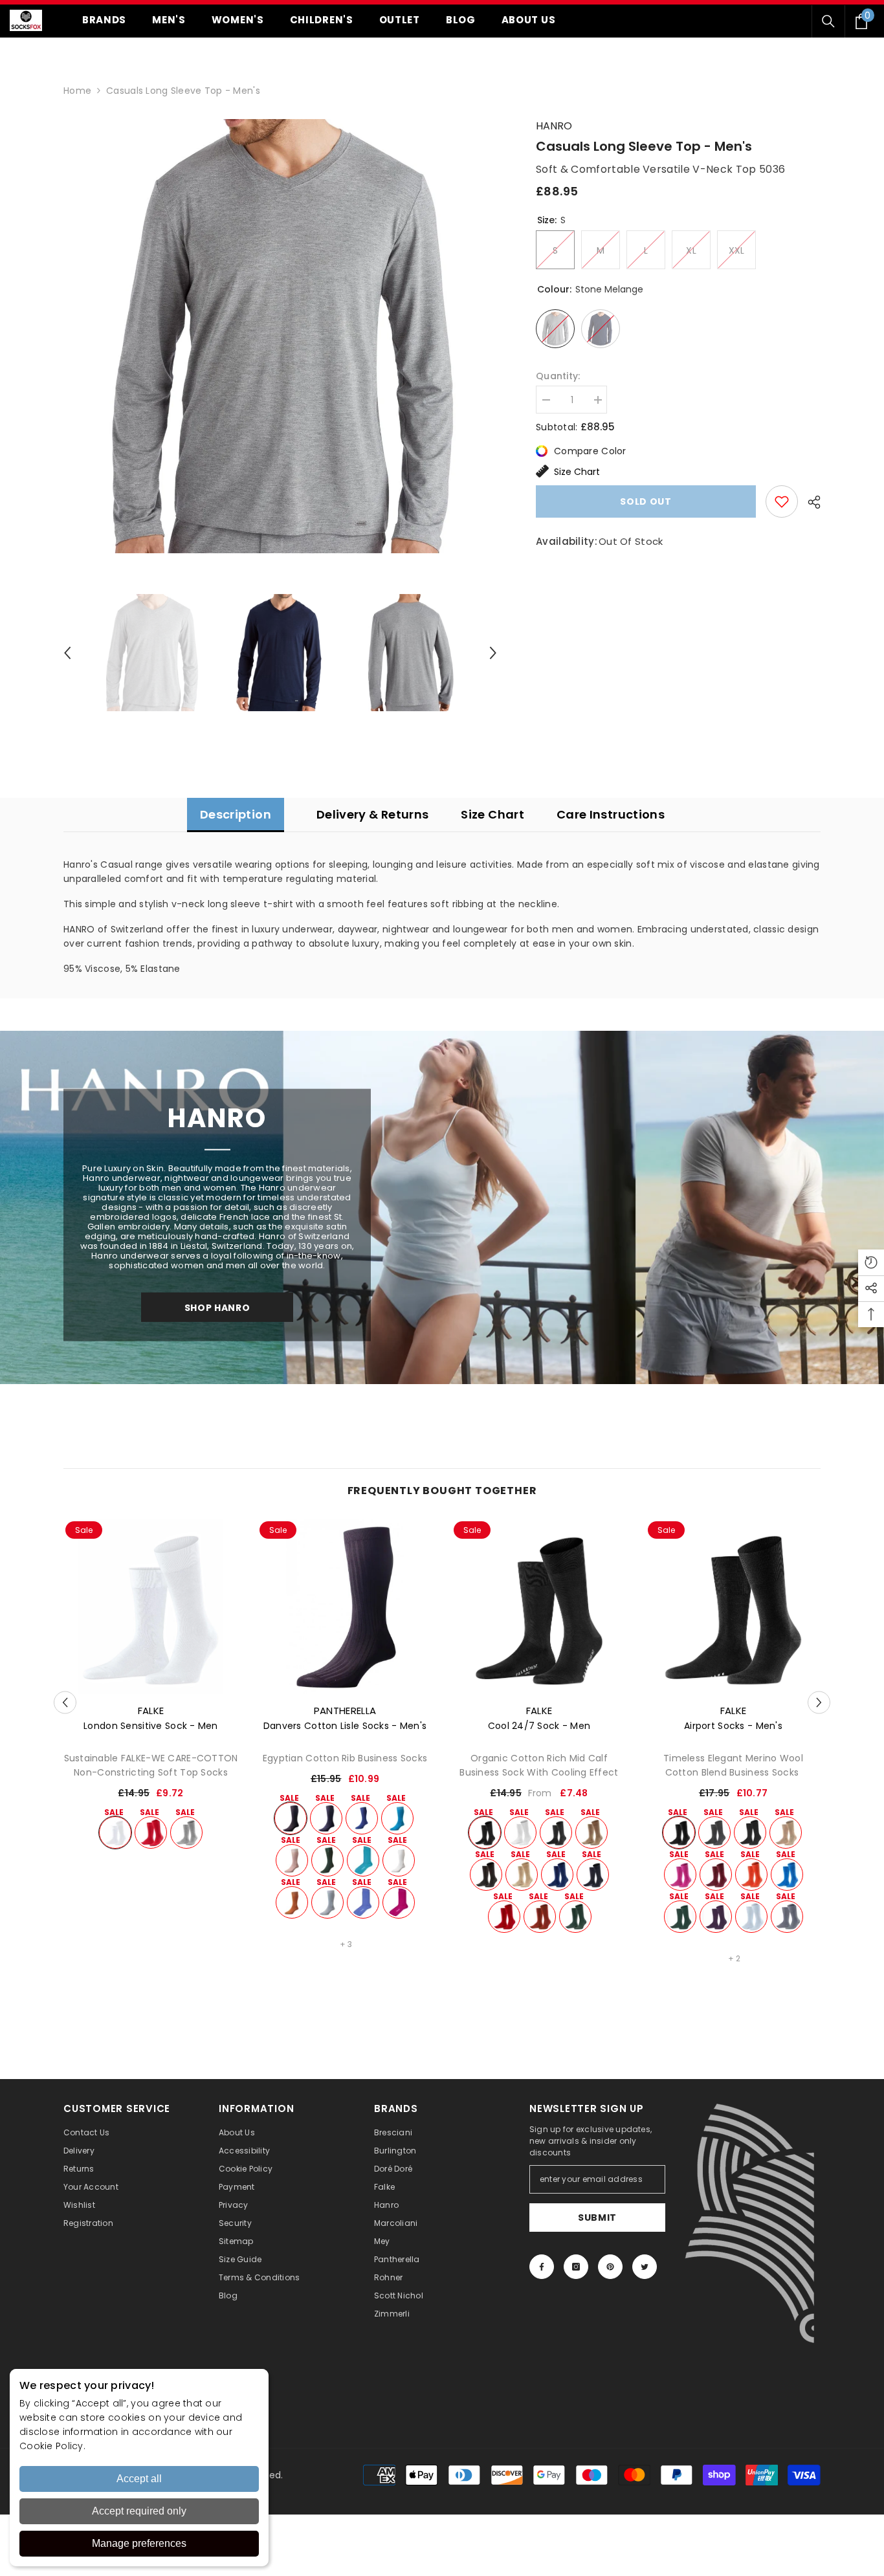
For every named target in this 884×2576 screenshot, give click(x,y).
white (115, 1833)
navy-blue (326, 1818)
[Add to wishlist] (782, 501)
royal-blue (557, 1875)
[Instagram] (576, 2267)
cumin (292, 1902)
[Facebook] (542, 2267)
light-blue (751, 1917)
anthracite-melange (556, 1833)
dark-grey (714, 1833)
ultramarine (362, 1818)
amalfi (363, 1860)
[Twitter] (645, 2267)
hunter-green (575, 1917)
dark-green (327, 1860)
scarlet (151, 1833)
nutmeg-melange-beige (786, 1833)
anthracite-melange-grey (750, 1833)
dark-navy (593, 1875)
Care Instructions (611, 814)
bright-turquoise (397, 1818)
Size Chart (577, 472)
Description (236, 814)
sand (522, 1875)
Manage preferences (139, 2543)
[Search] (828, 21)
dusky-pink (292, 1860)
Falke (151, 1711)
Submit (597, 2218)
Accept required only (139, 2511)
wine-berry (716, 1917)
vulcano (591, 1833)
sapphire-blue (787, 1875)
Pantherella (345, 1711)
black (291, 1818)
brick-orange (751, 1875)
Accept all (139, 2479)
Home (77, 91)
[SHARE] (809, 502)
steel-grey (787, 1917)
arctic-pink (680, 1875)
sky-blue (327, 1902)
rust (540, 1917)
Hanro (554, 126)
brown (486, 1875)
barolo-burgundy (716, 1875)
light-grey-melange (186, 1833)
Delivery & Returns (372, 814)
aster (363, 1902)
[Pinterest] (610, 2267)
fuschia (399, 1902)
